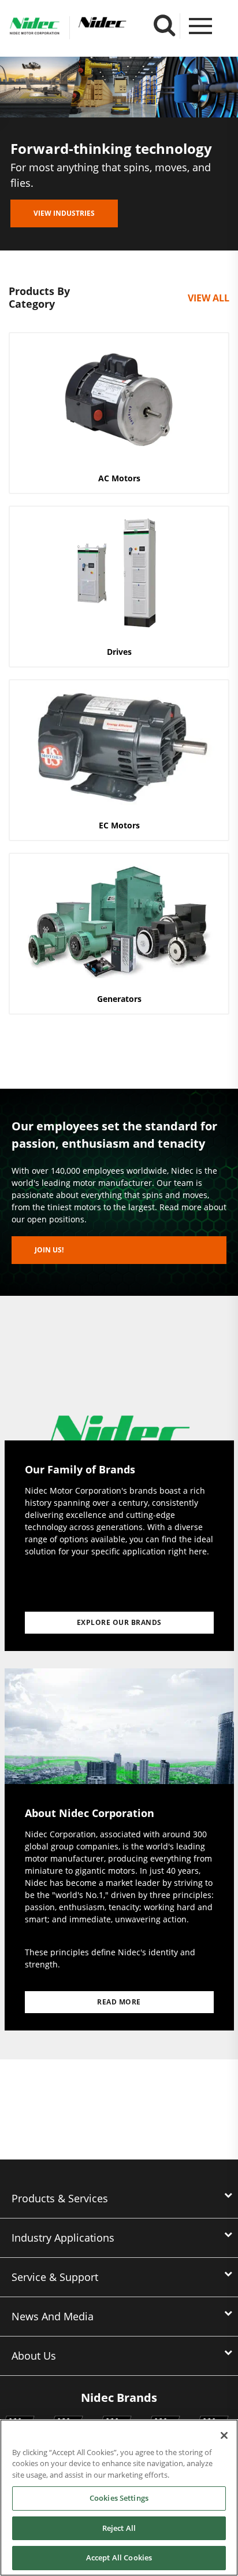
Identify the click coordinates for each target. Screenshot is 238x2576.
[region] (119, 2498)
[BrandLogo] (35, 28)
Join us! (49, 1250)
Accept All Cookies (119, 2557)
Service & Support (55, 2277)
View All (209, 298)
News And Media (53, 2316)
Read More (119, 2002)
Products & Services (60, 2198)
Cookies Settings (119, 2498)
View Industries (64, 213)
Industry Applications (63, 2238)
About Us (34, 2356)
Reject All (119, 2528)
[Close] (224, 2435)
